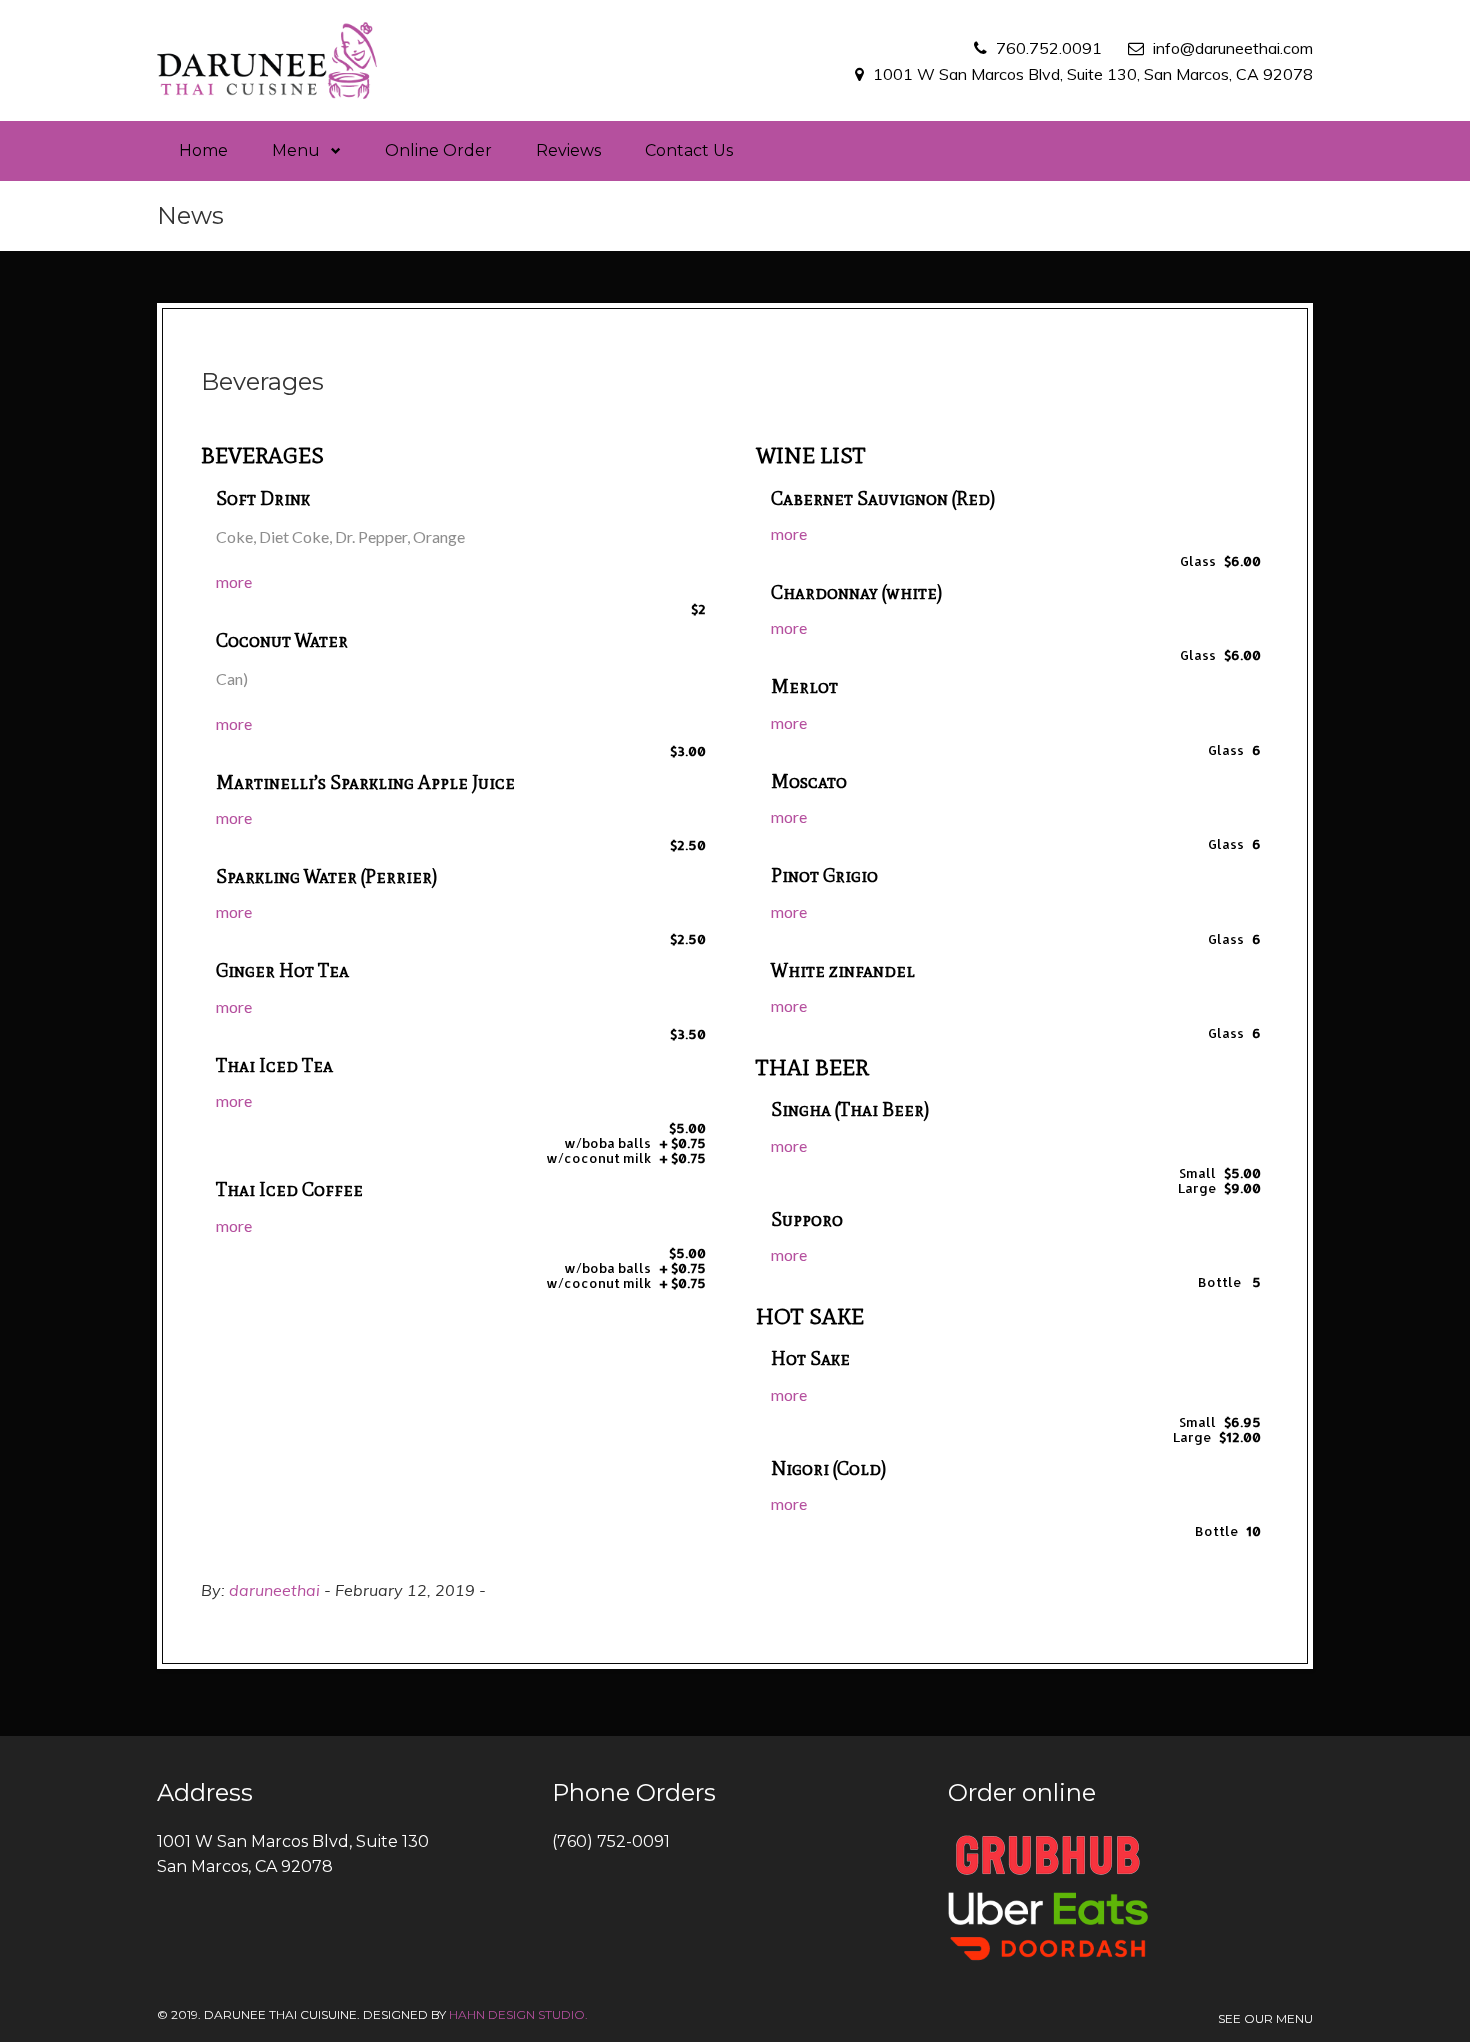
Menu (296, 150)
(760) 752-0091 (611, 1841)
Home (203, 150)
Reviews (568, 150)
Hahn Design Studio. (518, 2014)
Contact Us (689, 150)
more (234, 581)
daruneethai (274, 1590)
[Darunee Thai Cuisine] (267, 60)
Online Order (438, 150)
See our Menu (1265, 2018)
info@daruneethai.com (1233, 48)
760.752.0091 (1049, 48)
